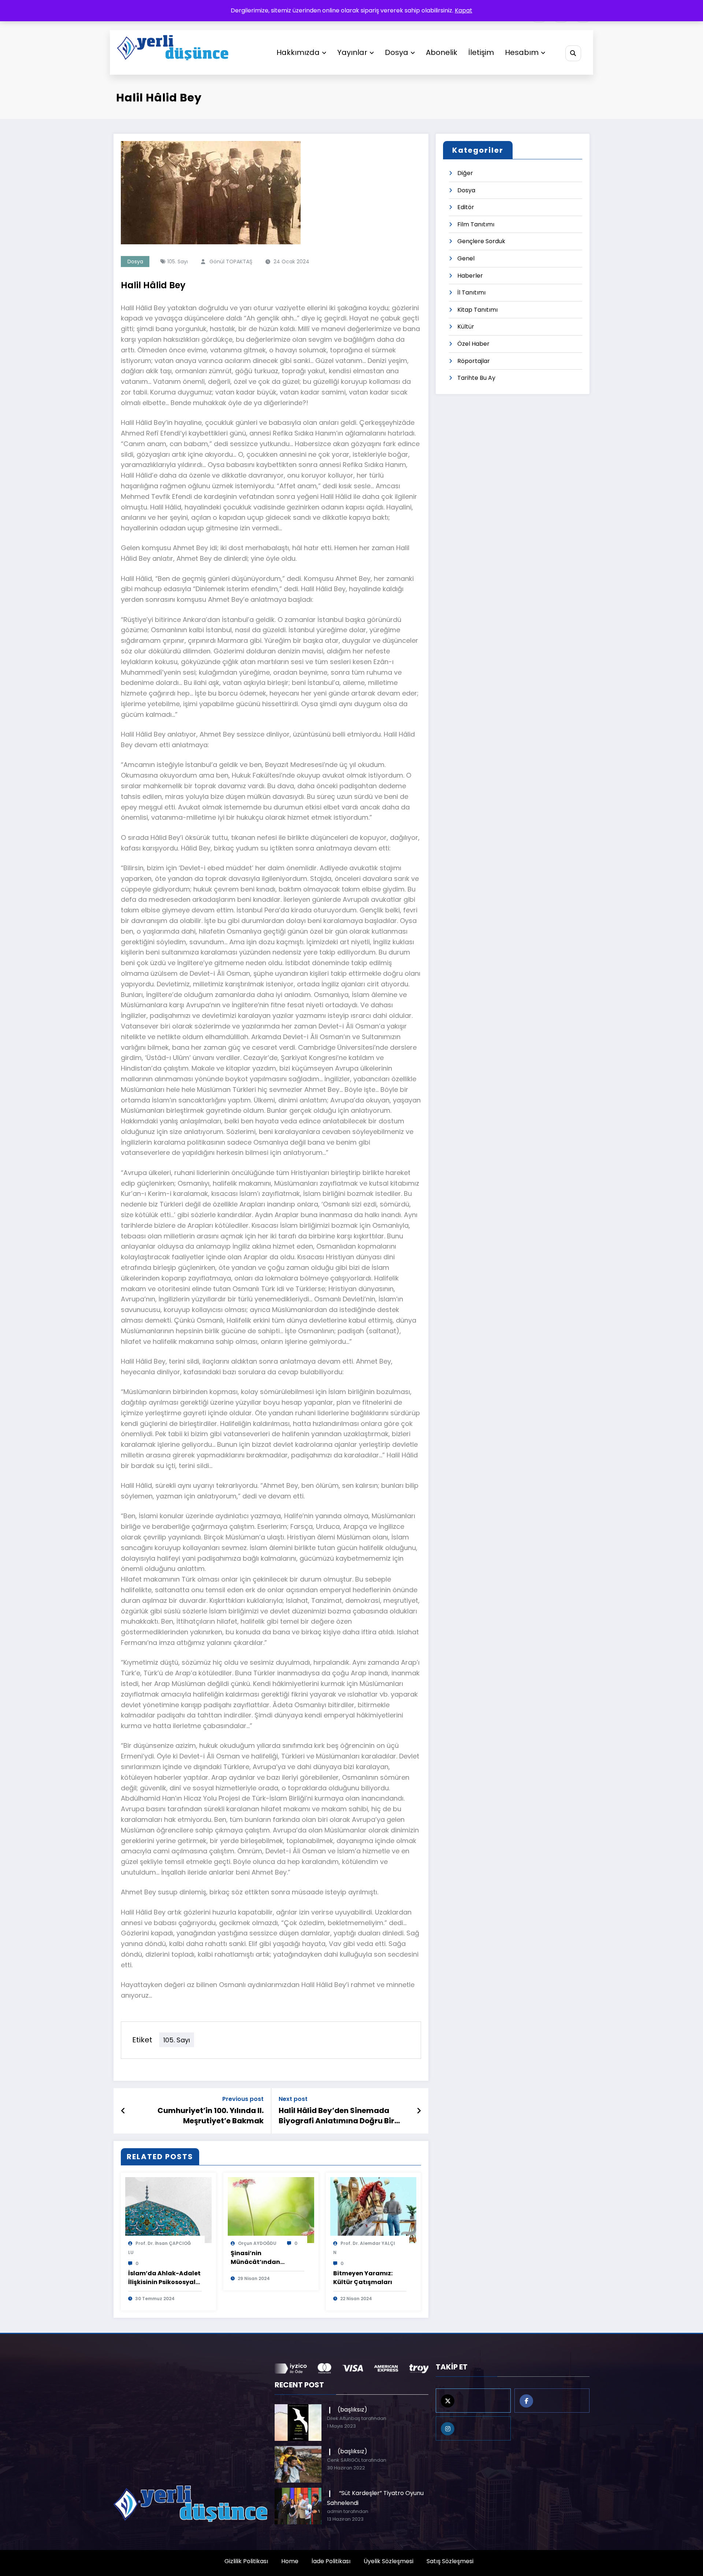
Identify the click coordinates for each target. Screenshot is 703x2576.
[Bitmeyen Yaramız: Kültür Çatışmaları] (373, 2210)
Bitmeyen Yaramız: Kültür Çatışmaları (363, 2278)
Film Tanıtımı (476, 224)
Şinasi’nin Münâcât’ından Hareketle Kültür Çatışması (256, 2258)
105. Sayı (178, 262)
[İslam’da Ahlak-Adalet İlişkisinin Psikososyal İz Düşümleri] (168, 2210)
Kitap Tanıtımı (477, 310)
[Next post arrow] (419, 2111)
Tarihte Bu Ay (476, 378)
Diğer (465, 173)
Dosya (397, 52)
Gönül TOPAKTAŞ (231, 262)
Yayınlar (352, 52)
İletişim (481, 52)
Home (290, 2561)
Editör (466, 207)
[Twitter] (473, 2401)
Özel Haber (473, 344)
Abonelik (442, 52)
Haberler (470, 276)
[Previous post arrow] (123, 2111)
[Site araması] (573, 53)
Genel (466, 258)
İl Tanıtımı (471, 292)
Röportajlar (474, 361)
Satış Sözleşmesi (450, 2561)
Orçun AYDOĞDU (257, 2243)
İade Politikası (331, 2561)
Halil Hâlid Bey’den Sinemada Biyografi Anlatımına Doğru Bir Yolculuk (336, 2116)
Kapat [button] (464, 10)
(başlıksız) (352, 2410)
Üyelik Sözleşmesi (388, 2561)
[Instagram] (473, 2428)
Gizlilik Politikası (246, 2561)
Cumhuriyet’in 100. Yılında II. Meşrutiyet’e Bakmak (211, 2116)
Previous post (243, 2099)
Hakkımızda (298, 52)
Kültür (466, 327)
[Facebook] (552, 2401)
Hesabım (522, 52)
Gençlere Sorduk (481, 241)
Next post (293, 2099)
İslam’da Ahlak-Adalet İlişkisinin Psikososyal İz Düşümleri (164, 2278)
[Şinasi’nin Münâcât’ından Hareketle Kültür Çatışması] (271, 2210)
